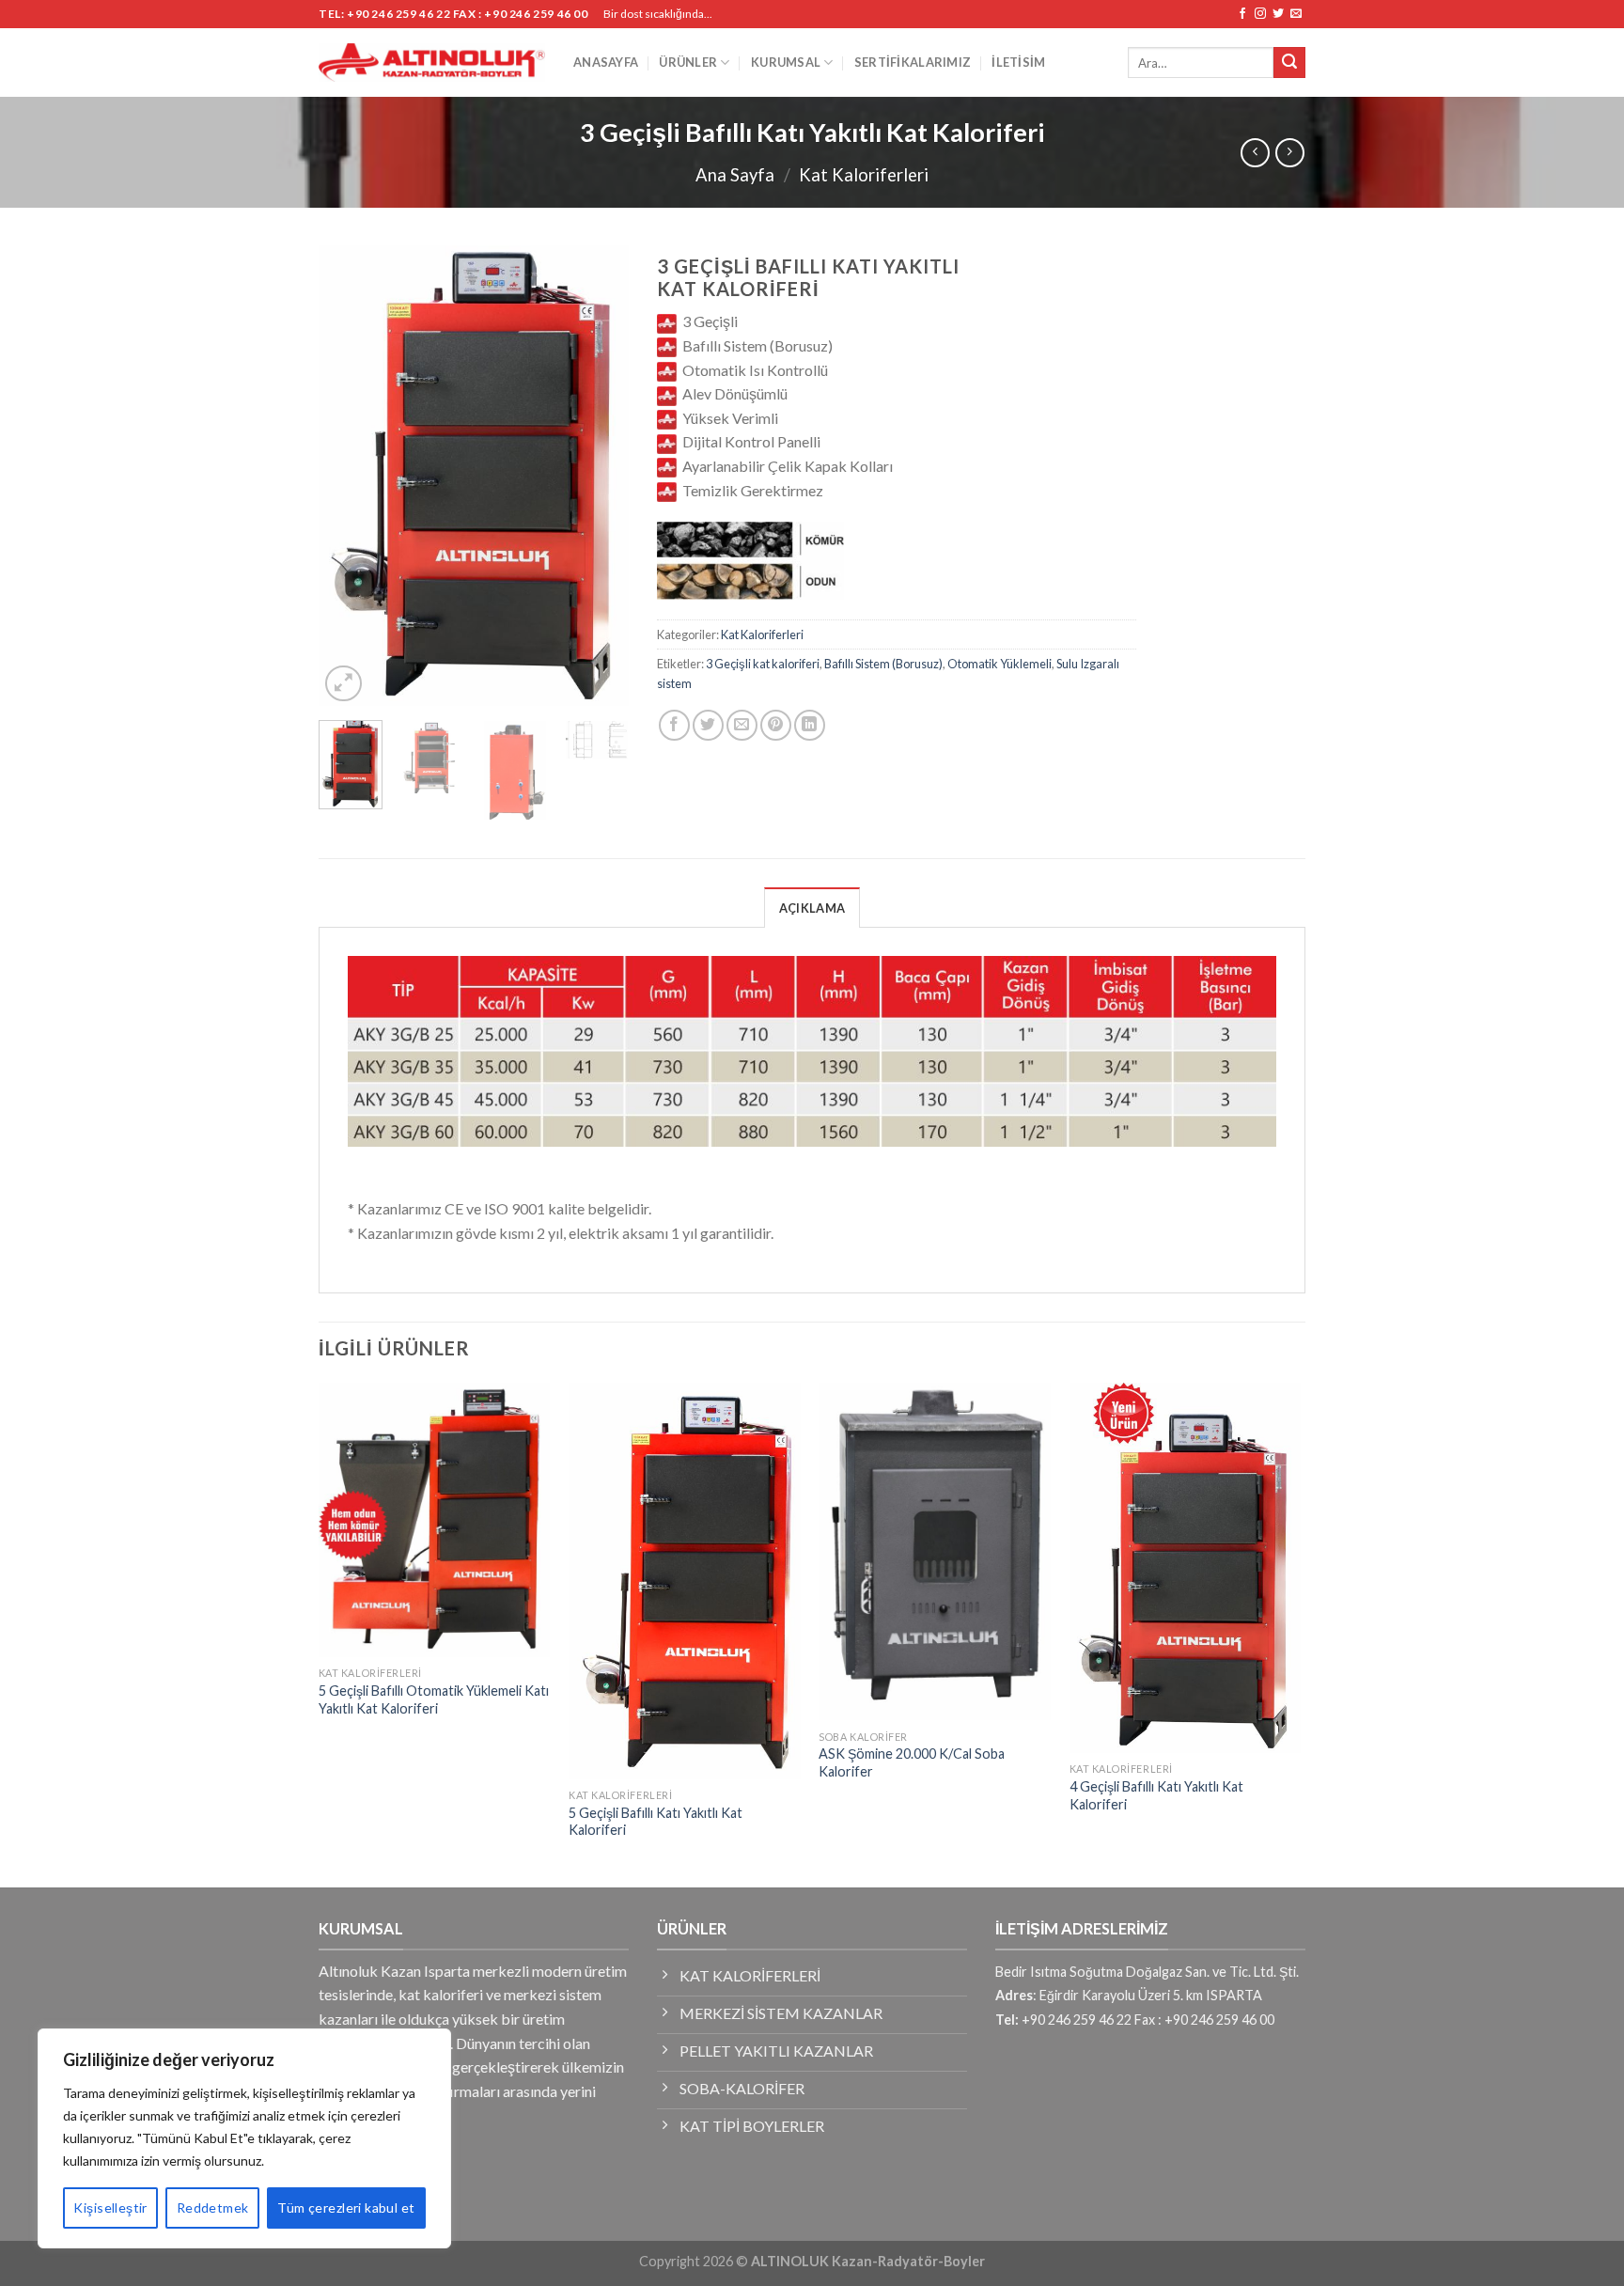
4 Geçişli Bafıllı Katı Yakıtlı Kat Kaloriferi (1156, 1795)
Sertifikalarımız (913, 62)
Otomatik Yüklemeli (999, 664)
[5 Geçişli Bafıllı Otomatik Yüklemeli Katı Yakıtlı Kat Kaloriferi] (435, 1520)
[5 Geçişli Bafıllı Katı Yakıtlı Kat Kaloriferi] (685, 1581)
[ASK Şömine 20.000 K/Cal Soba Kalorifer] (935, 1552)
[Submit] (1289, 63)
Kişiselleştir (110, 2208)
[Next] (599, 476)
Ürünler (688, 62)
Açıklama (812, 908)
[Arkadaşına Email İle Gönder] (742, 725)
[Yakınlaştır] (344, 684)
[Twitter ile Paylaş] (708, 725)
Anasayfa (606, 62)
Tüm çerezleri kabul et (346, 2208)
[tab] (812, 907)
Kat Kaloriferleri (864, 175)
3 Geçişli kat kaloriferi (763, 664)
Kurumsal (786, 62)
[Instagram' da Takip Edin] (1260, 14)
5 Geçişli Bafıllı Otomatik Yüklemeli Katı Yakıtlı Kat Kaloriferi (434, 1699)
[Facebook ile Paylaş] (674, 725)
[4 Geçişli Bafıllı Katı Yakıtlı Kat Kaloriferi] (1186, 1568)
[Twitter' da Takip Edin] (1278, 14)
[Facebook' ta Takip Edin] (1242, 14)
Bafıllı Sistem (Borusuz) (883, 664)
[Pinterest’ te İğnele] (776, 725)
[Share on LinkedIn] (810, 725)
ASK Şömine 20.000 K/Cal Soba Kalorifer (912, 1762)
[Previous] (349, 476)
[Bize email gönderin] (1296, 14)
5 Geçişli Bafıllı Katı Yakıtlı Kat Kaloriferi (656, 1822)
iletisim (1018, 62)
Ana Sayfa (735, 175)
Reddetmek (213, 2208)
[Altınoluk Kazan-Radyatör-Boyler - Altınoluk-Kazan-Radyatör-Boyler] (432, 63)
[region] (244, 2138)
